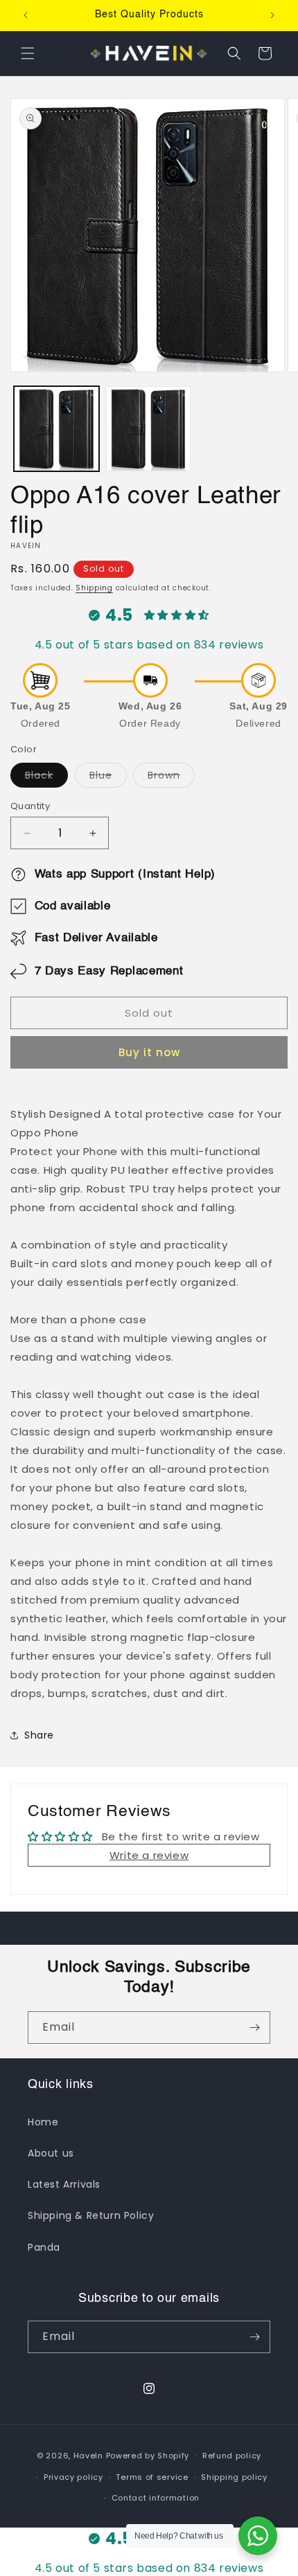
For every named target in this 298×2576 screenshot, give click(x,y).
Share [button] (39, 1735)
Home (43, 2122)
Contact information (156, 2498)
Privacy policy (73, 2477)
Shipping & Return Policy (91, 2215)
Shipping (94, 588)
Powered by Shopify (148, 2456)
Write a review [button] (149, 1855)
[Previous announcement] (26, 15)
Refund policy (232, 2456)
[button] (28, 53)
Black (46, 778)
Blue (108, 778)
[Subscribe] (254, 2028)
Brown (171, 778)
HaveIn (88, 2456)
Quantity (30, 806)
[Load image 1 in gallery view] (56, 429)
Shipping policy (234, 2477)
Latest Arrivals (64, 2184)
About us (51, 2153)
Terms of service (152, 2477)
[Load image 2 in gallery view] (149, 429)
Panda (44, 2247)
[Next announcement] (272, 15)
